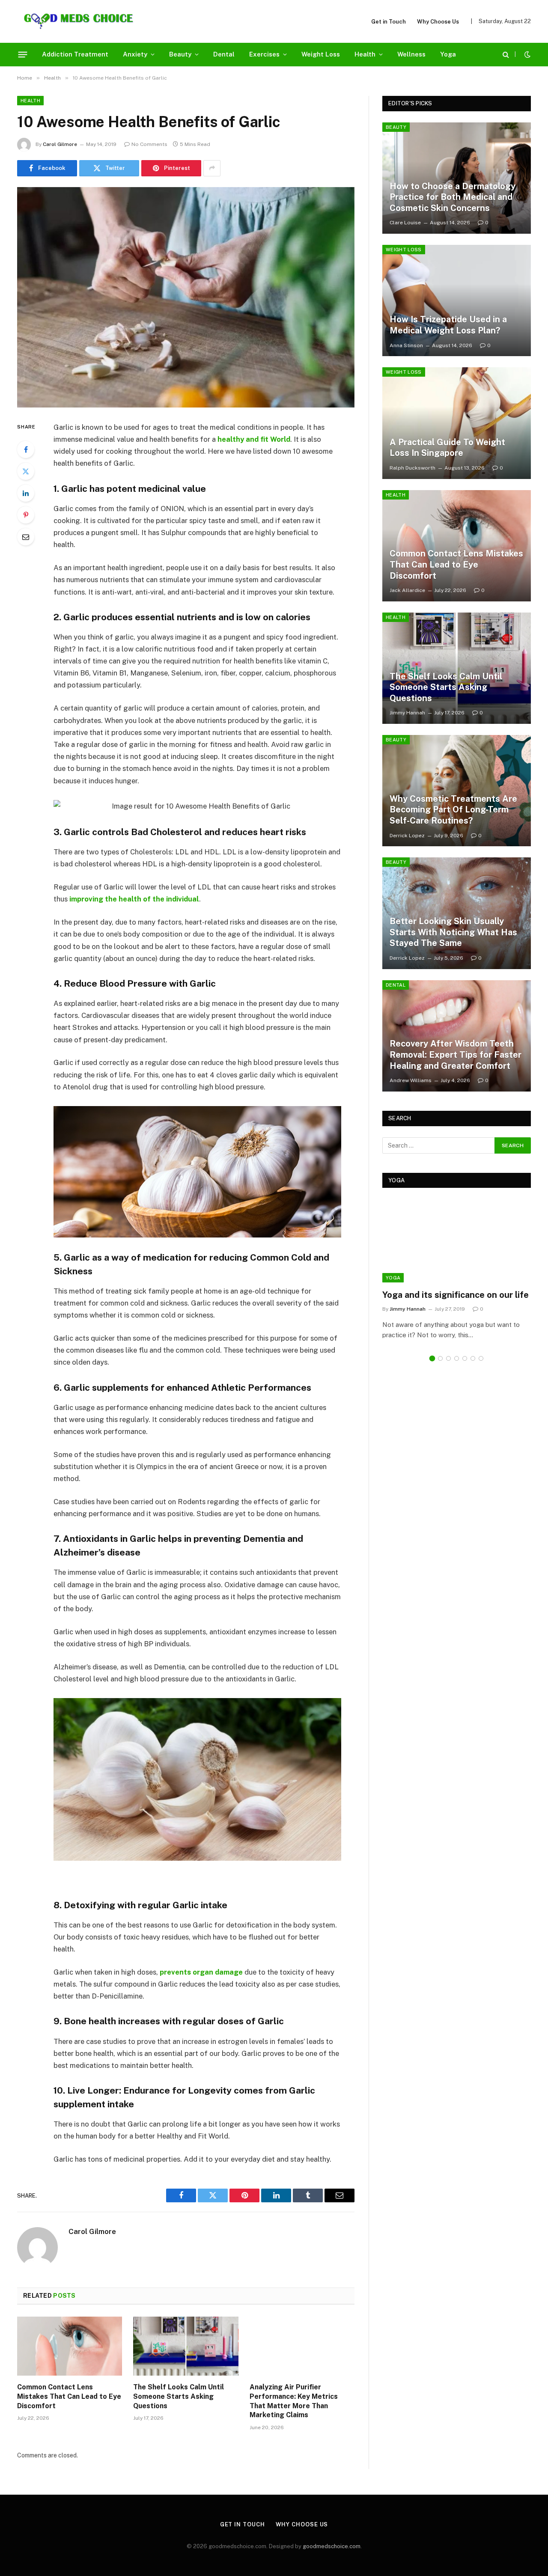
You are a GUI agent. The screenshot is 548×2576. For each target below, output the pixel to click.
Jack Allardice (407, 590)
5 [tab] (465, 1358)
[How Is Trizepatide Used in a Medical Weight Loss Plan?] (457, 300)
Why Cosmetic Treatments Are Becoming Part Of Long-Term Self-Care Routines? (453, 810)
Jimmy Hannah (407, 713)
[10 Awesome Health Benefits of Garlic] (186, 297)
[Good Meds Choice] (79, 21)
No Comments (149, 144)
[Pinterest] (26, 515)
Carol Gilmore (60, 144)
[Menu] (23, 54)
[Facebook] (26, 449)
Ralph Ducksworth (412, 468)
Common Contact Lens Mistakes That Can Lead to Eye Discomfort (69, 2396)
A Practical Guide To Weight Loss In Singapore (447, 448)
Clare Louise (405, 223)
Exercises (264, 54)
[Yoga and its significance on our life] (457, 1241)
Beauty (180, 54)
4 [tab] (457, 1358)
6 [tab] (473, 1358)
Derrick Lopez (407, 836)
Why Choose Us (438, 22)
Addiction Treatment (75, 54)
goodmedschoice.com (332, 2546)
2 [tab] (440, 1358)
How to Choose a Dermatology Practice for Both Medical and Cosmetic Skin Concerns (453, 197)
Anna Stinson (406, 345)
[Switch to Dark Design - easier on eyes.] (527, 54)
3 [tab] (448, 1358)
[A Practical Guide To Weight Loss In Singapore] (457, 423)
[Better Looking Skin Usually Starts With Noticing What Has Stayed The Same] (457, 913)
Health (365, 54)
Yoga (448, 54)
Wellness (411, 54)
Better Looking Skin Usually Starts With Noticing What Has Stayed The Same (453, 932)
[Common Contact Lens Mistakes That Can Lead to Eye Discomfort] (70, 2346)
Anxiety (135, 54)
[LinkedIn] (26, 493)
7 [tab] (481, 1358)
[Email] (26, 537)
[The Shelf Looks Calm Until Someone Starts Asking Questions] (186, 2346)
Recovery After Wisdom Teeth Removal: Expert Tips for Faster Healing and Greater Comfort (456, 1054)
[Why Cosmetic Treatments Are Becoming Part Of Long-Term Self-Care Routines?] (457, 791)
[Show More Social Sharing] (212, 168)
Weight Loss (321, 54)
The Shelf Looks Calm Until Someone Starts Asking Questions (179, 2396)
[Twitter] (26, 471)
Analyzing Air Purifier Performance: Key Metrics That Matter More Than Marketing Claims (294, 2401)
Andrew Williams (411, 1080)
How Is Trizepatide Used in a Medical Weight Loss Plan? (448, 325)
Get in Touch (389, 22)
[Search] (506, 55)
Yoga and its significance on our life (456, 1295)
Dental (224, 54)
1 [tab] (432, 1358)
